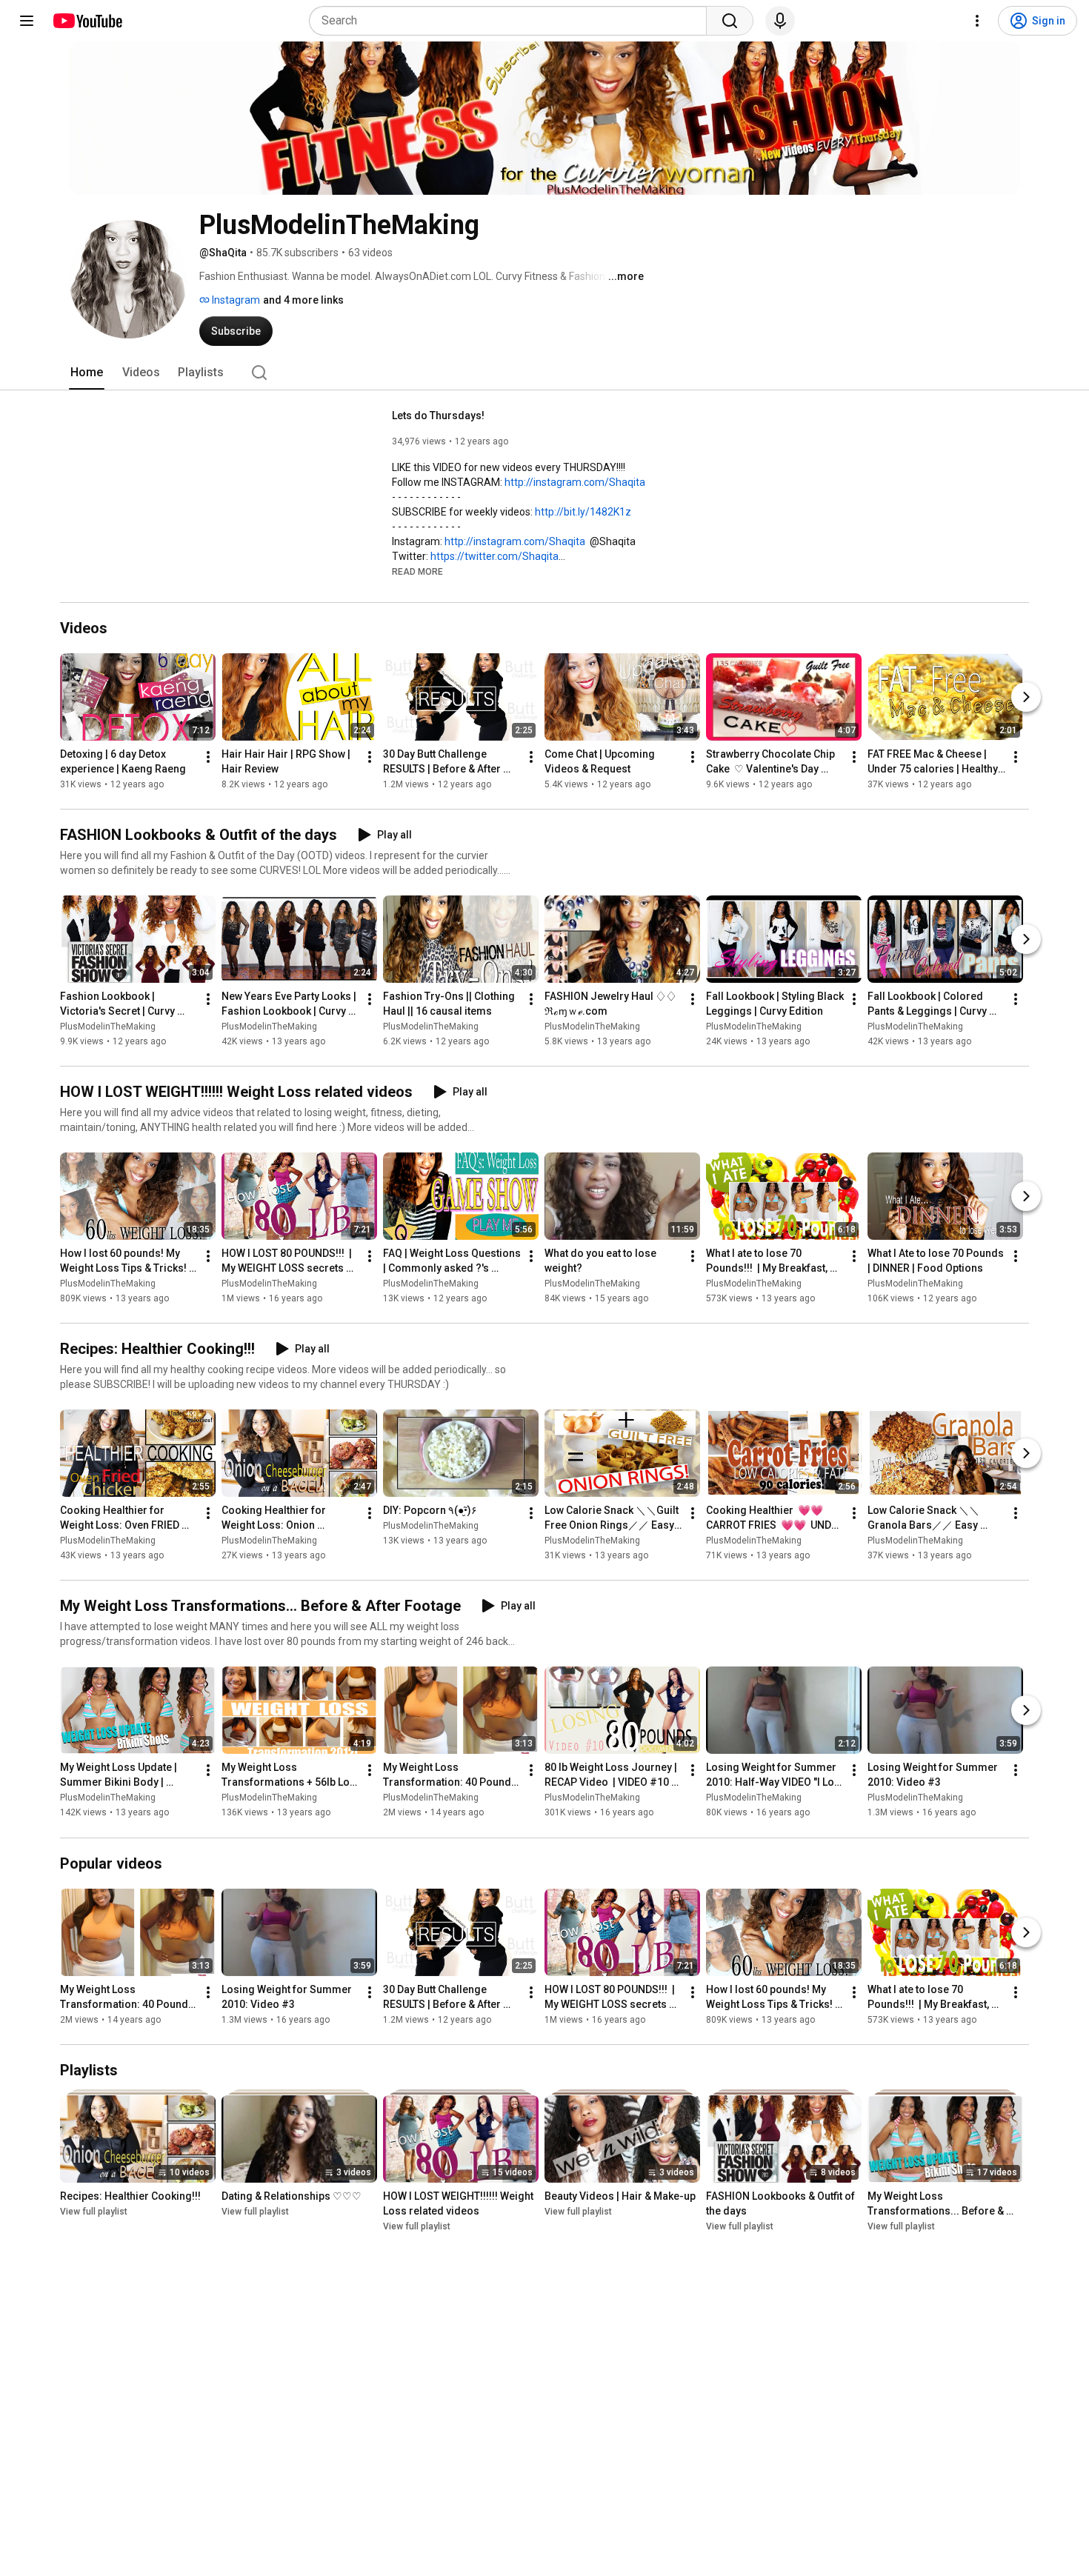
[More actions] (208, 757)
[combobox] (512, 21)
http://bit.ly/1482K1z (583, 512)
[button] (417, 571)
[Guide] (27, 21)
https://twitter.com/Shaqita (494, 556)
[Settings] (977, 21)
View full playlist (94, 2212)
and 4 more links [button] (303, 300)
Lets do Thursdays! (438, 416)
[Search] (730, 21)
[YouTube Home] (87, 21)
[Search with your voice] (780, 21)
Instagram (235, 300)
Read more (417, 572)
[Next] (1026, 697)
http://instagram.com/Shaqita (575, 482)
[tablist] (544, 373)
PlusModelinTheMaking (108, 1027)
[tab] (87, 373)
